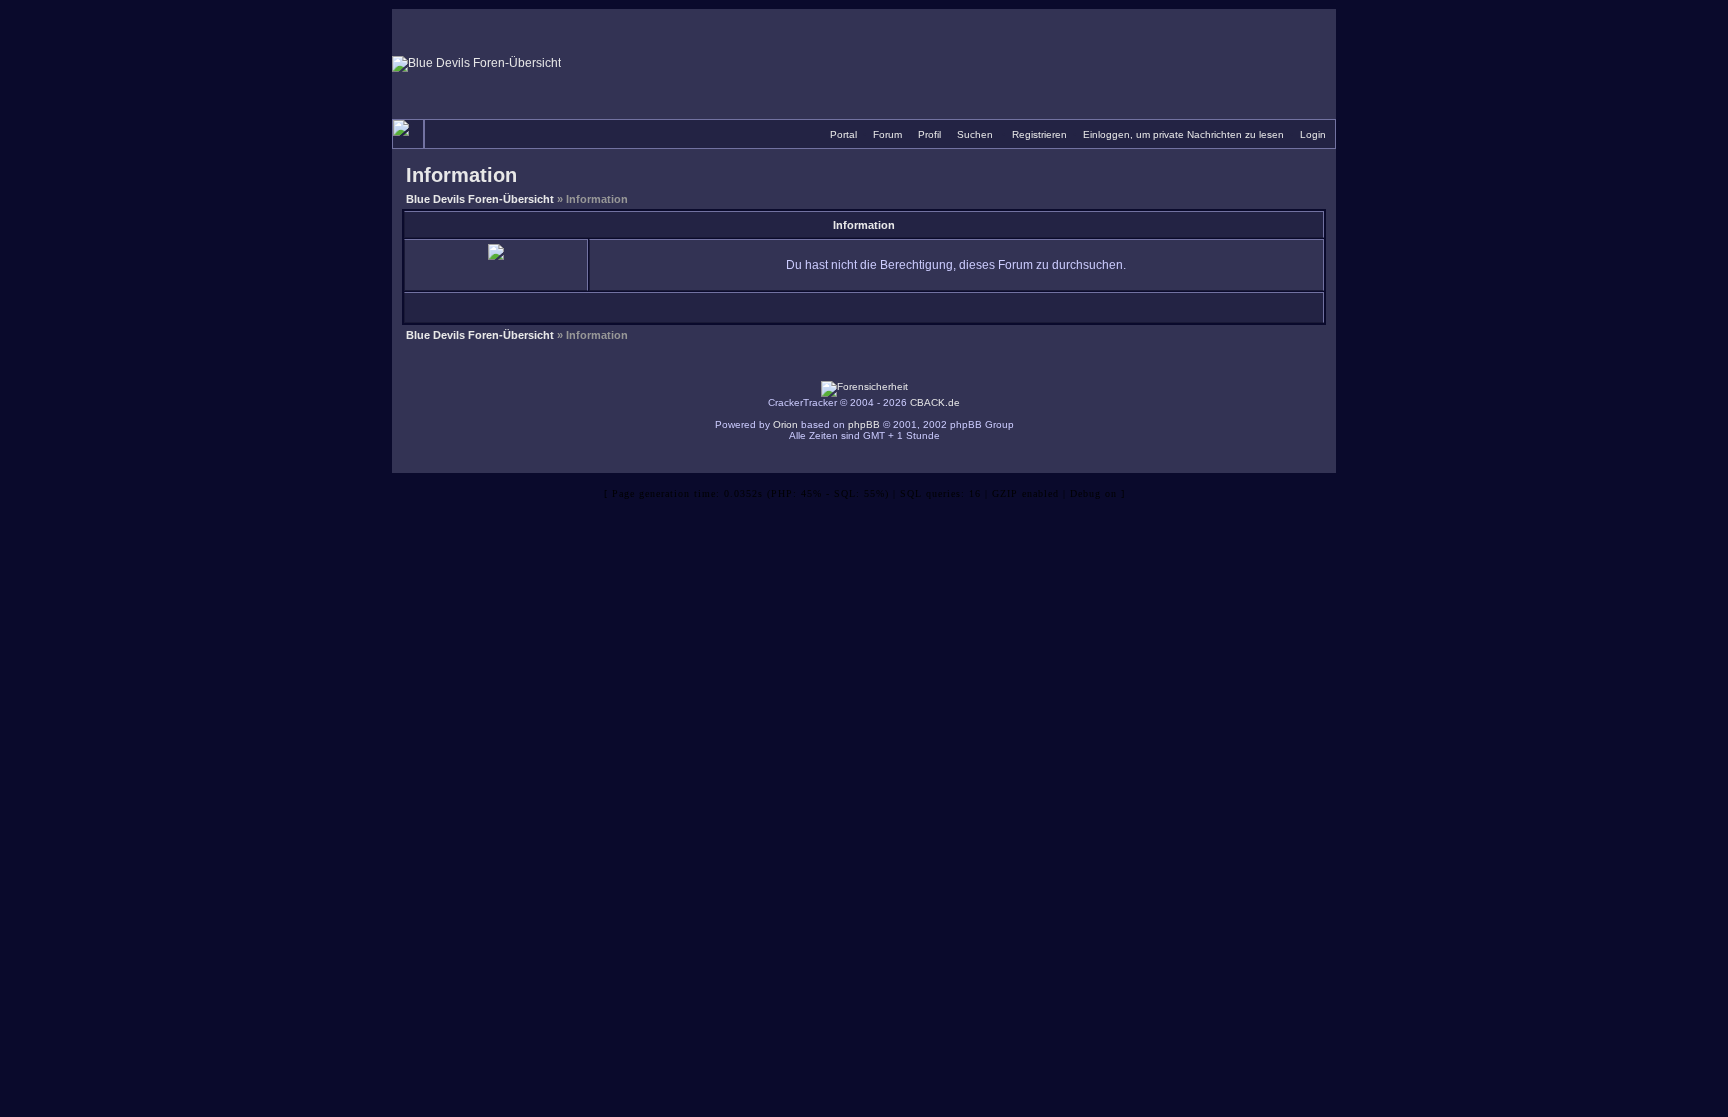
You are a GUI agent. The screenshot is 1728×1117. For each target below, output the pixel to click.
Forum (887, 134)
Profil (929, 134)
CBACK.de (935, 402)
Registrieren (1039, 134)
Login (1313, 134)
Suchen (975, 134)
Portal (843, 134)
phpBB (864, 424)
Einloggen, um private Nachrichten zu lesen (1183, 134)
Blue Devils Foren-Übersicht (480, 199)
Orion (785, 424)
